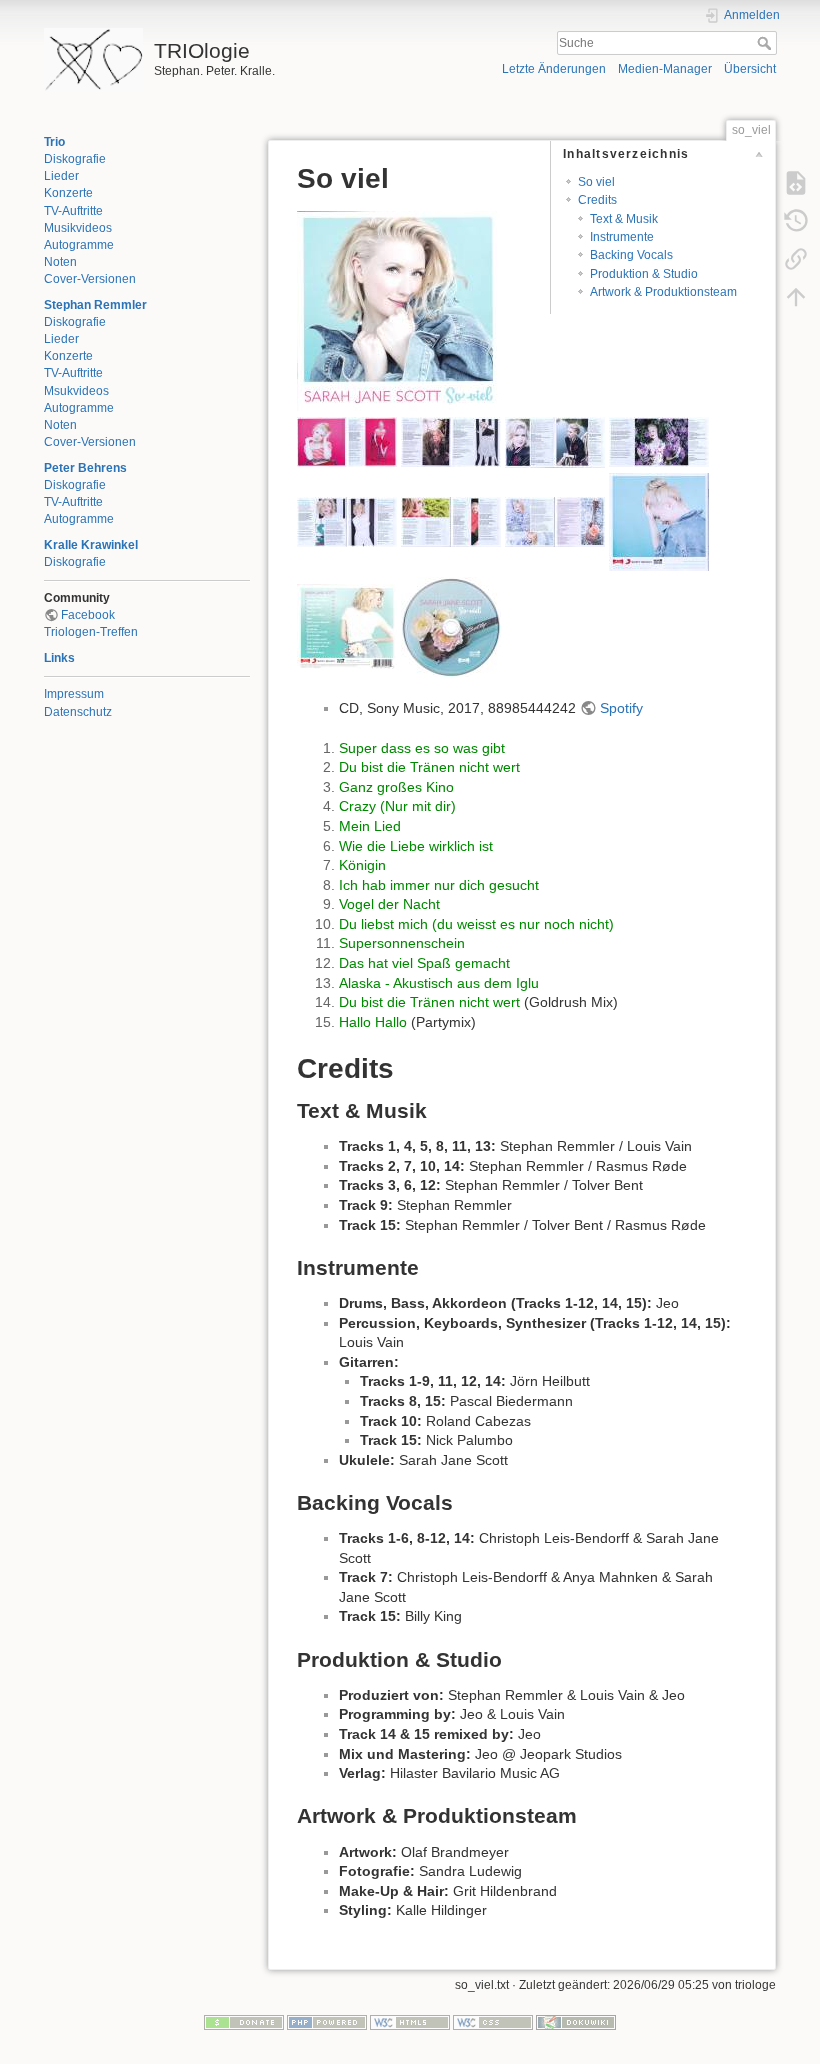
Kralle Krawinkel (91, 545)
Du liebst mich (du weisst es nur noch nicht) (476, 924)
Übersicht (750, 69)
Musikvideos (78, 228)
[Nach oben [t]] (796, 296)
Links (59, 658)
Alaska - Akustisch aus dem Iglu (439, 983)
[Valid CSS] (493, 2021)
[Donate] (244, 2021)
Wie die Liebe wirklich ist (416, 846)
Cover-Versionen (90, 279)
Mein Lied (370, 826)
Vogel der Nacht (389, 904)
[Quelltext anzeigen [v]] (796, 182)
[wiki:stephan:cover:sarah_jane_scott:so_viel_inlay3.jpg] (555, 441)
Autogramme (79, 245)
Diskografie (75, 159)
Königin (362, 865)
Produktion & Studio (644, 274)
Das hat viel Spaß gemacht (424, 963)
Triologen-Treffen (91, 632)
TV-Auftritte (73, 211)
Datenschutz (78, 712)
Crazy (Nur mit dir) (397, 806)
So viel (596, 182)
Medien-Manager (665, 69)
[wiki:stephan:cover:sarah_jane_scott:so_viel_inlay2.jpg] (451, 441)
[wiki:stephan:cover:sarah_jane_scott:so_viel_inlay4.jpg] (659, 441)
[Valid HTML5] (410, 2021)
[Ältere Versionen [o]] (796, 220)
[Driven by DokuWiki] (576, 2021)
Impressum (74, 694)
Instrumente (622, 237)
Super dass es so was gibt (422, 748)
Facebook (88, 615)
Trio (54, 142)
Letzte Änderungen (554, 69)
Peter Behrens (85, 468)
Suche (766, 43)
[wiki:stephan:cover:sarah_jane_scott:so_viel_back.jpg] (347, 626)
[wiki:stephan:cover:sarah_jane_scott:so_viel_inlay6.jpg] (451, 521)
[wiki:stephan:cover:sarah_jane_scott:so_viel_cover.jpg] (397, 310)
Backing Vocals (631, 255)
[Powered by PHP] (327, 2021)
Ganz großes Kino (396, 787)
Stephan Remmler (95, 305)
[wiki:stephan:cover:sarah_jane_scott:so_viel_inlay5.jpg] (347, 521)
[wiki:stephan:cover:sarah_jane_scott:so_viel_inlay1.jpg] (347, 441)
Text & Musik (624, 219)
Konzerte (68, 193)
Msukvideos (76, 391)
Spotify (621, 708)
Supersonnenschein (402, 943)
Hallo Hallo (373, 1022)
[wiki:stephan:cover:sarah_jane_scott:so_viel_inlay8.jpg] (659, 521)
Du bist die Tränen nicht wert (429, 767)
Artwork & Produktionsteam (663, 292)
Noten (60, 262)
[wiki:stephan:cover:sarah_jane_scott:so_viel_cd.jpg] (451, 626)
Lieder (61, 176)
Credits (597, 200)
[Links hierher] (796, 258)
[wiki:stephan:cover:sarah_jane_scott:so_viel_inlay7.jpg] (555, 521)
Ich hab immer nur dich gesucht (439, 885)
